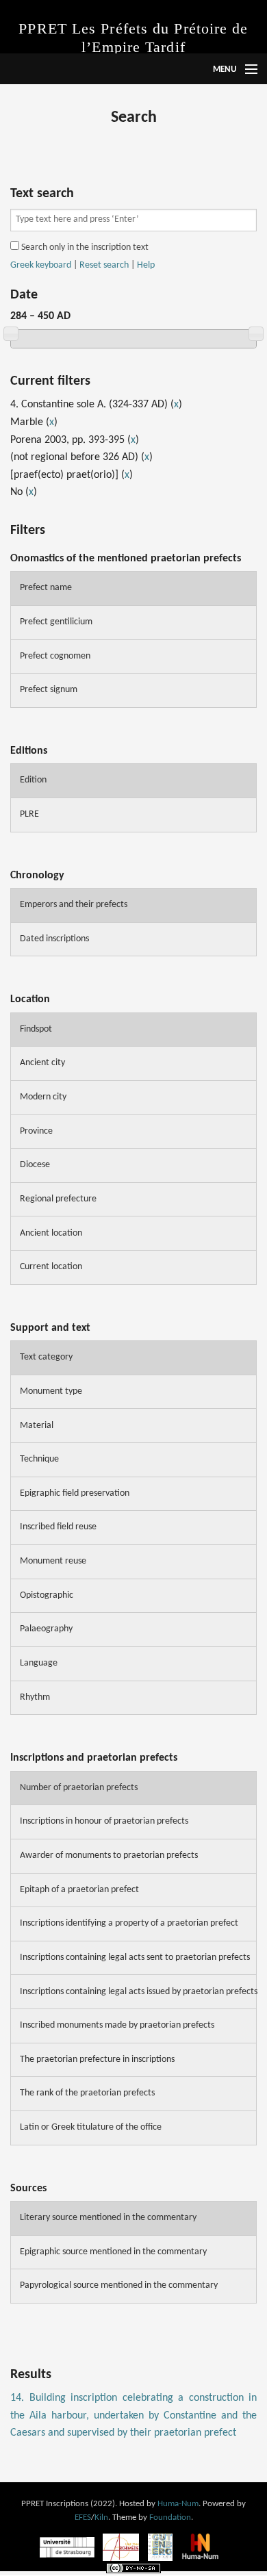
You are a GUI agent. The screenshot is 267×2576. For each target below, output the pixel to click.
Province (36, 1131)
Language (39, 1663)
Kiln (101, 2517)
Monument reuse (53, 1561)
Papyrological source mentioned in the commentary (119, 2285)
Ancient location (51, 1233)
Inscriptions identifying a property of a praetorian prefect (129, 1923)
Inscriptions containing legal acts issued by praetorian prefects (138, 1992)
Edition (33, 780)
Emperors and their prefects (74, 905)
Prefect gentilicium (56, 622)
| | (82, 266)
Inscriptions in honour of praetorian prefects (104, 1821)
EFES (83, 2517)
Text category (46, 1357)
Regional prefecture (58, 1199)
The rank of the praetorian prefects (87, 2093)
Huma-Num (178, 2504)
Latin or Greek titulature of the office (91, 2127)
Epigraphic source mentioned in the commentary (113, 2252)
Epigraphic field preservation (75, 1493)
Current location (51, 1267)
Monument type (51, 1391)
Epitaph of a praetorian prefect (79, 1890)
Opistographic (47, 1595)
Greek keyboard (41, 265)
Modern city (43, 1097)
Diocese (35, 1165)
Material (37, 1426)
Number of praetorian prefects (79, 1788)
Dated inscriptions (54, 939)
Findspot (36, 1029)
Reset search (104, 265)
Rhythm (35, 1697)
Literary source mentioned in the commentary (108, 2218)
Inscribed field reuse (58, 1527)
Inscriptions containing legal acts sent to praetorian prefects (135, 1957)
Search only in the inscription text (84, 247)
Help (146, 265)
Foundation (170, 2517)
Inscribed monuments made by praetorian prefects (117, 2025)
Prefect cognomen (55, 656)
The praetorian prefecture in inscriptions (97, 2059)
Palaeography (46, 1629)
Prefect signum (49, 690)
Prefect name (46, 588)
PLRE (29, 814)
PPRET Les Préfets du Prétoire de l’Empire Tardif (133, 38)
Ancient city (42, 1063)
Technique (39, 1459)
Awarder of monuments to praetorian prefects (109, 1856)
